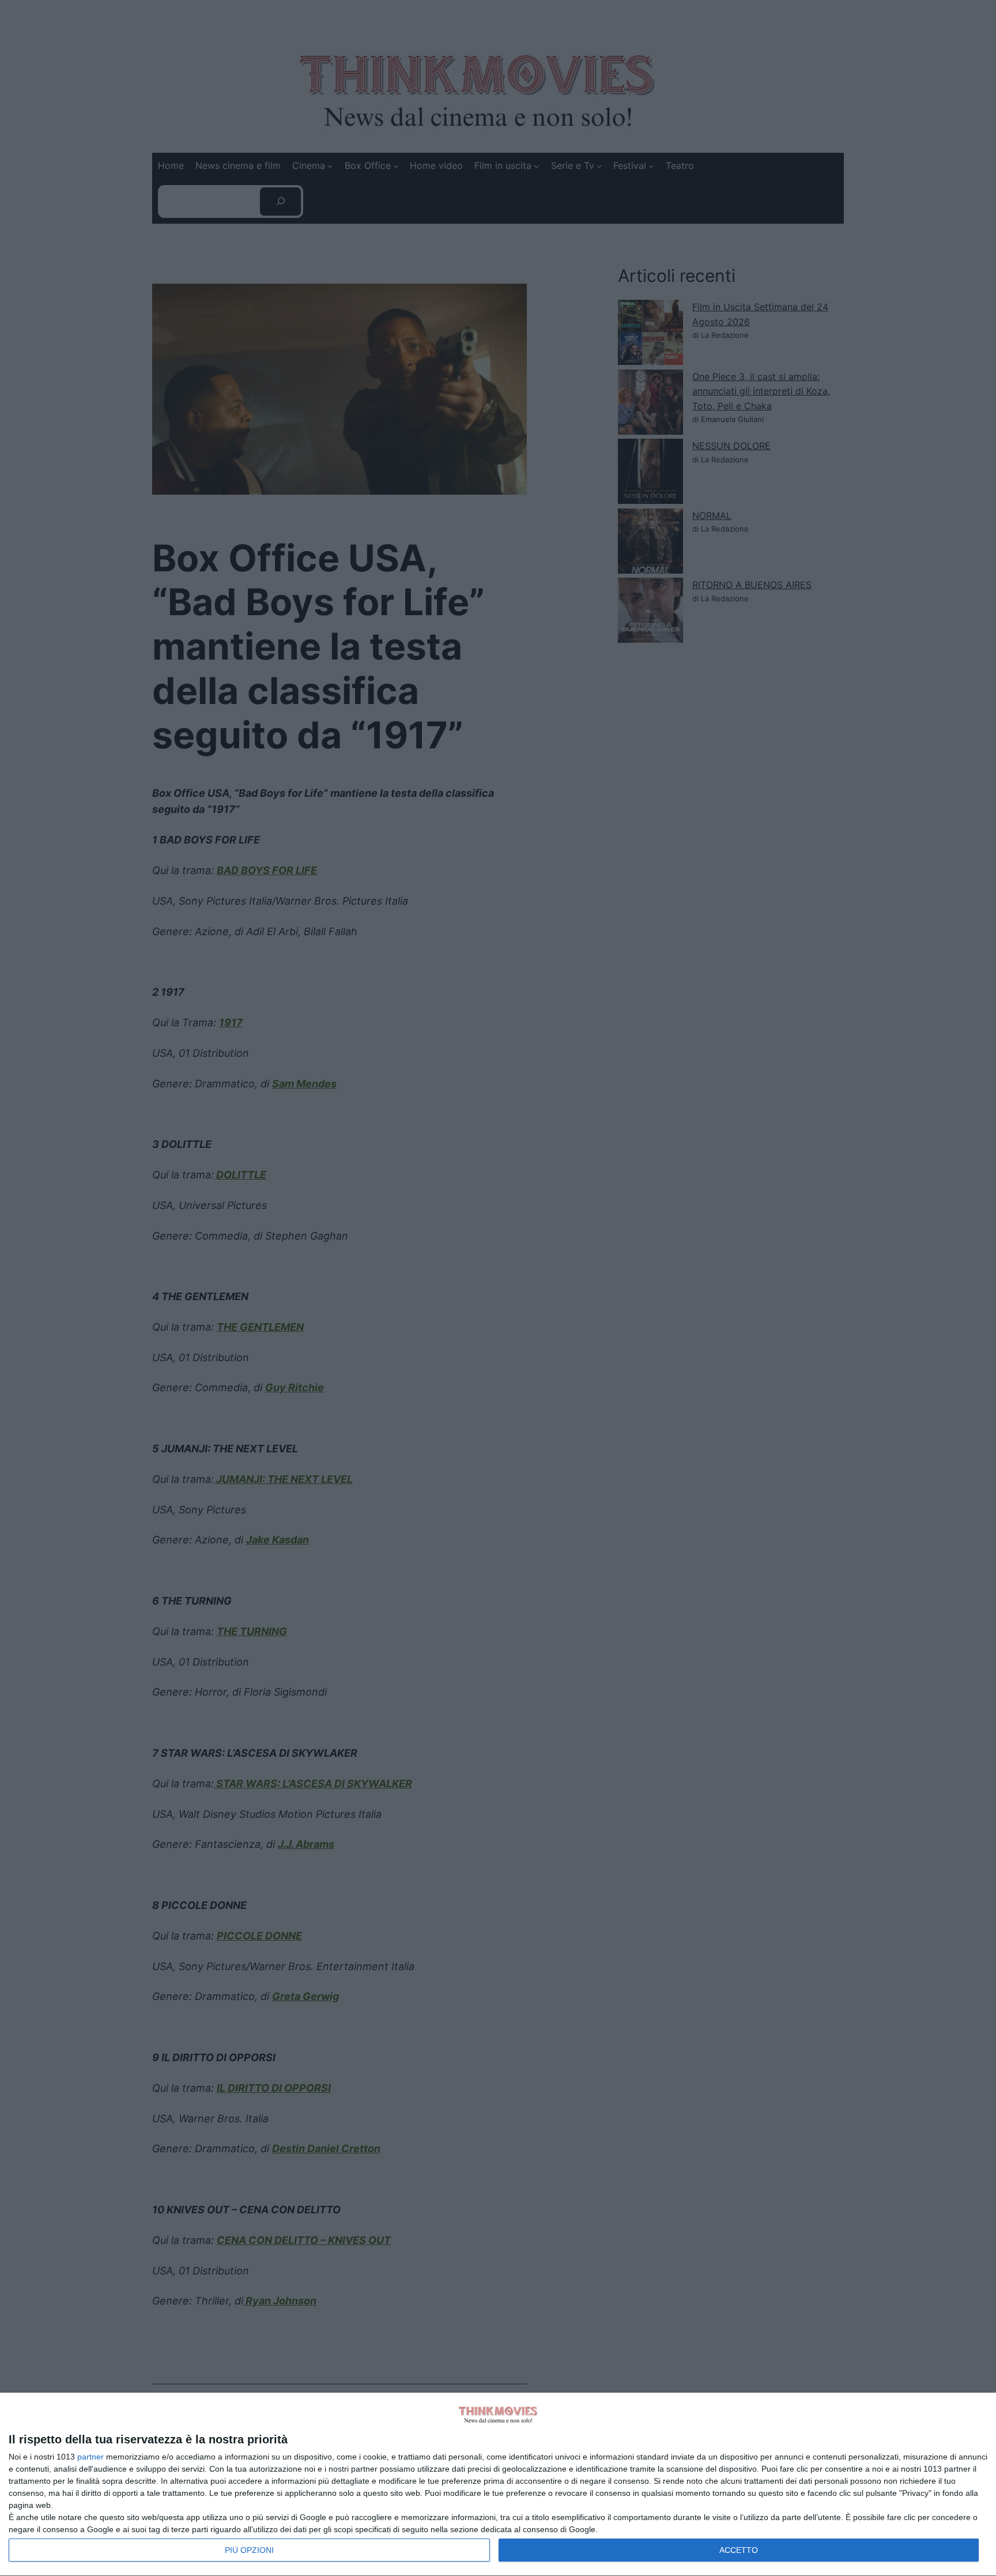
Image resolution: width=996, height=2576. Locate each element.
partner (90, 2457)
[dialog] (498, 2485)
